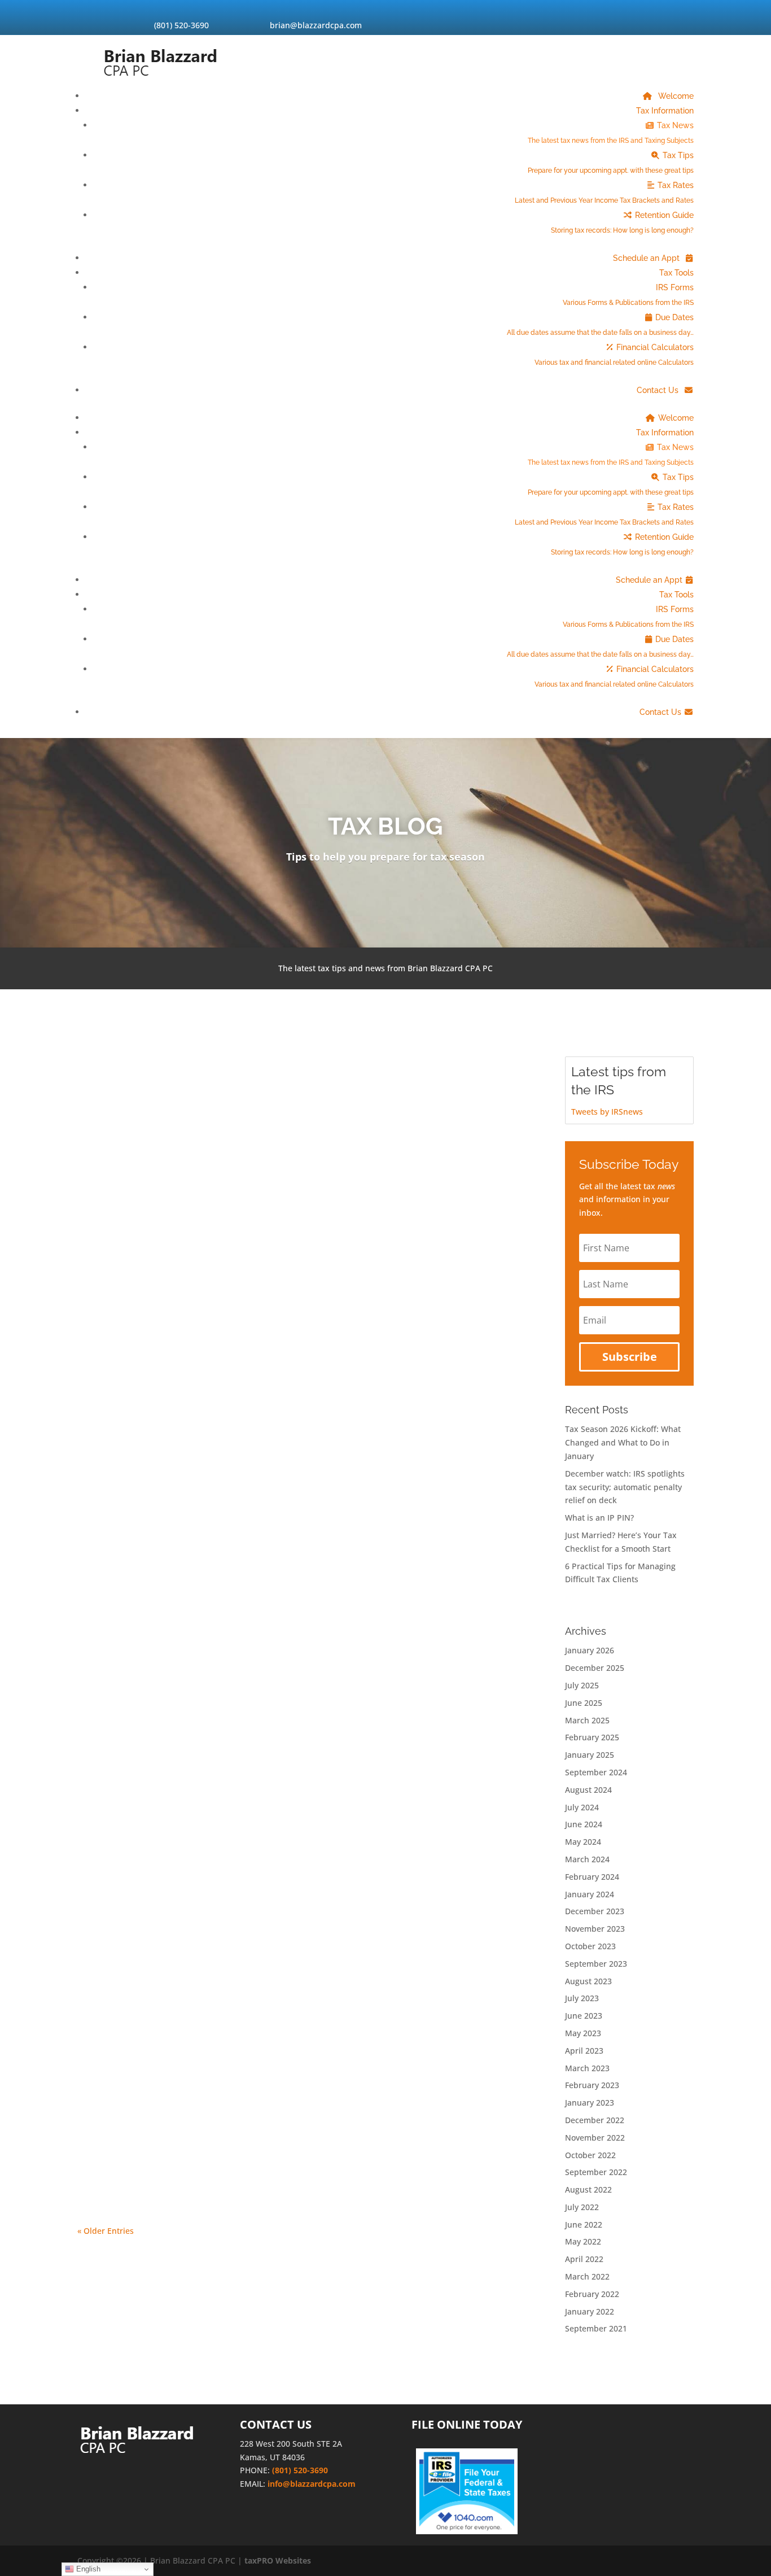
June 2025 (584, 1703)
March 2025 (587, 1720)
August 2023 (588, 1981)
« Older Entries (106, 2231)
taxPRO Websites (278, 2560)
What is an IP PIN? (135, 1403)
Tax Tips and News (163, 1115)
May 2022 (583, 2241)
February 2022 (592, 2294)
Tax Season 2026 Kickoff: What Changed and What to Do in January (263, 1095)
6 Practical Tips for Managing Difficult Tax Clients (213, 1954)
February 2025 (592, 1737)
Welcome (675, 96)
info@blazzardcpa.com (312, 2484)
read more (106, 1158)
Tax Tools (676, 273)
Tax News (611, 133)
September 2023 (596, 1964)
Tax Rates (604, 193)
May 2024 (583, 1842)
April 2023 (584, 2051)
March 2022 (587, 2276)
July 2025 (582, 1685)
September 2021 (596, 2328)
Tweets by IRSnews (607, 1112)
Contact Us (659, 390)
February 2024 (592, 1877)
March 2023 (587, 2068)
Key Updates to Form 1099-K (164, 2108)
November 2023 (595, 1929)
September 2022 (596, 2172)
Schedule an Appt (647, 258)
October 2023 (590, 1946)
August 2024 (588, 1790)
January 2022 (590, 2311)
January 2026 (590, 1650)
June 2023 (584, 2016)
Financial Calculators (614, 355)
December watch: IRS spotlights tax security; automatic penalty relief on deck (290, 1249)
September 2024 (596, 1772)
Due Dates (600, 325)
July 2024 (582, 1807)
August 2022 (588, 2189)
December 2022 (595, 2120)
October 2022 (590, 2155)
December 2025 (595, 1668)
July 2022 (582, 2207)
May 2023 (583, 2033)
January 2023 (590, 2103)
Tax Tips (611, 163)
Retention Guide (622, 222)
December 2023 (595, 1911)
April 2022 (584, 2259)
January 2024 (590, 1894)
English (87, 2569)
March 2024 (587, 1859)
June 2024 (584, 1824)
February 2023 (592, 2085)
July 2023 (582, 1998)
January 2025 (590, 1755)
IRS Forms (628, 295)
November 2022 (595, 2138)
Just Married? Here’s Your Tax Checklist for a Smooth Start (239, 1813)
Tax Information (665, 111)
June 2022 (584, 2224)
